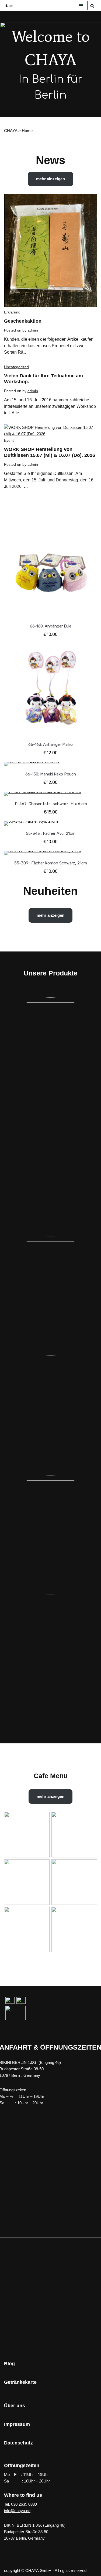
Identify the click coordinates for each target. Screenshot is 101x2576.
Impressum (17, 2424)
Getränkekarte (20, 2382)
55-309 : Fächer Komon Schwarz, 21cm (51, 863)
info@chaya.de (17, 2511)
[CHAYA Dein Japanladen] (9, 6)
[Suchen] (92, 6)
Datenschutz (18, 2443)
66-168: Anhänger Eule (51, 626)
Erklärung (12, 312)
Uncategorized (16, 367)
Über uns (15, 2406)
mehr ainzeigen (50, 179)
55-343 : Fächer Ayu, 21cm (51, 833)
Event (9, 440)
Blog (9, 2364)
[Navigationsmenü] (81, 6)
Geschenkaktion (23, 321)
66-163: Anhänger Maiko (50, 744)
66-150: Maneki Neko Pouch (51, 774)
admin (33, 330)
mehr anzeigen (50, 915)
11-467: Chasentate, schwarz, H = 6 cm (51, 804)
